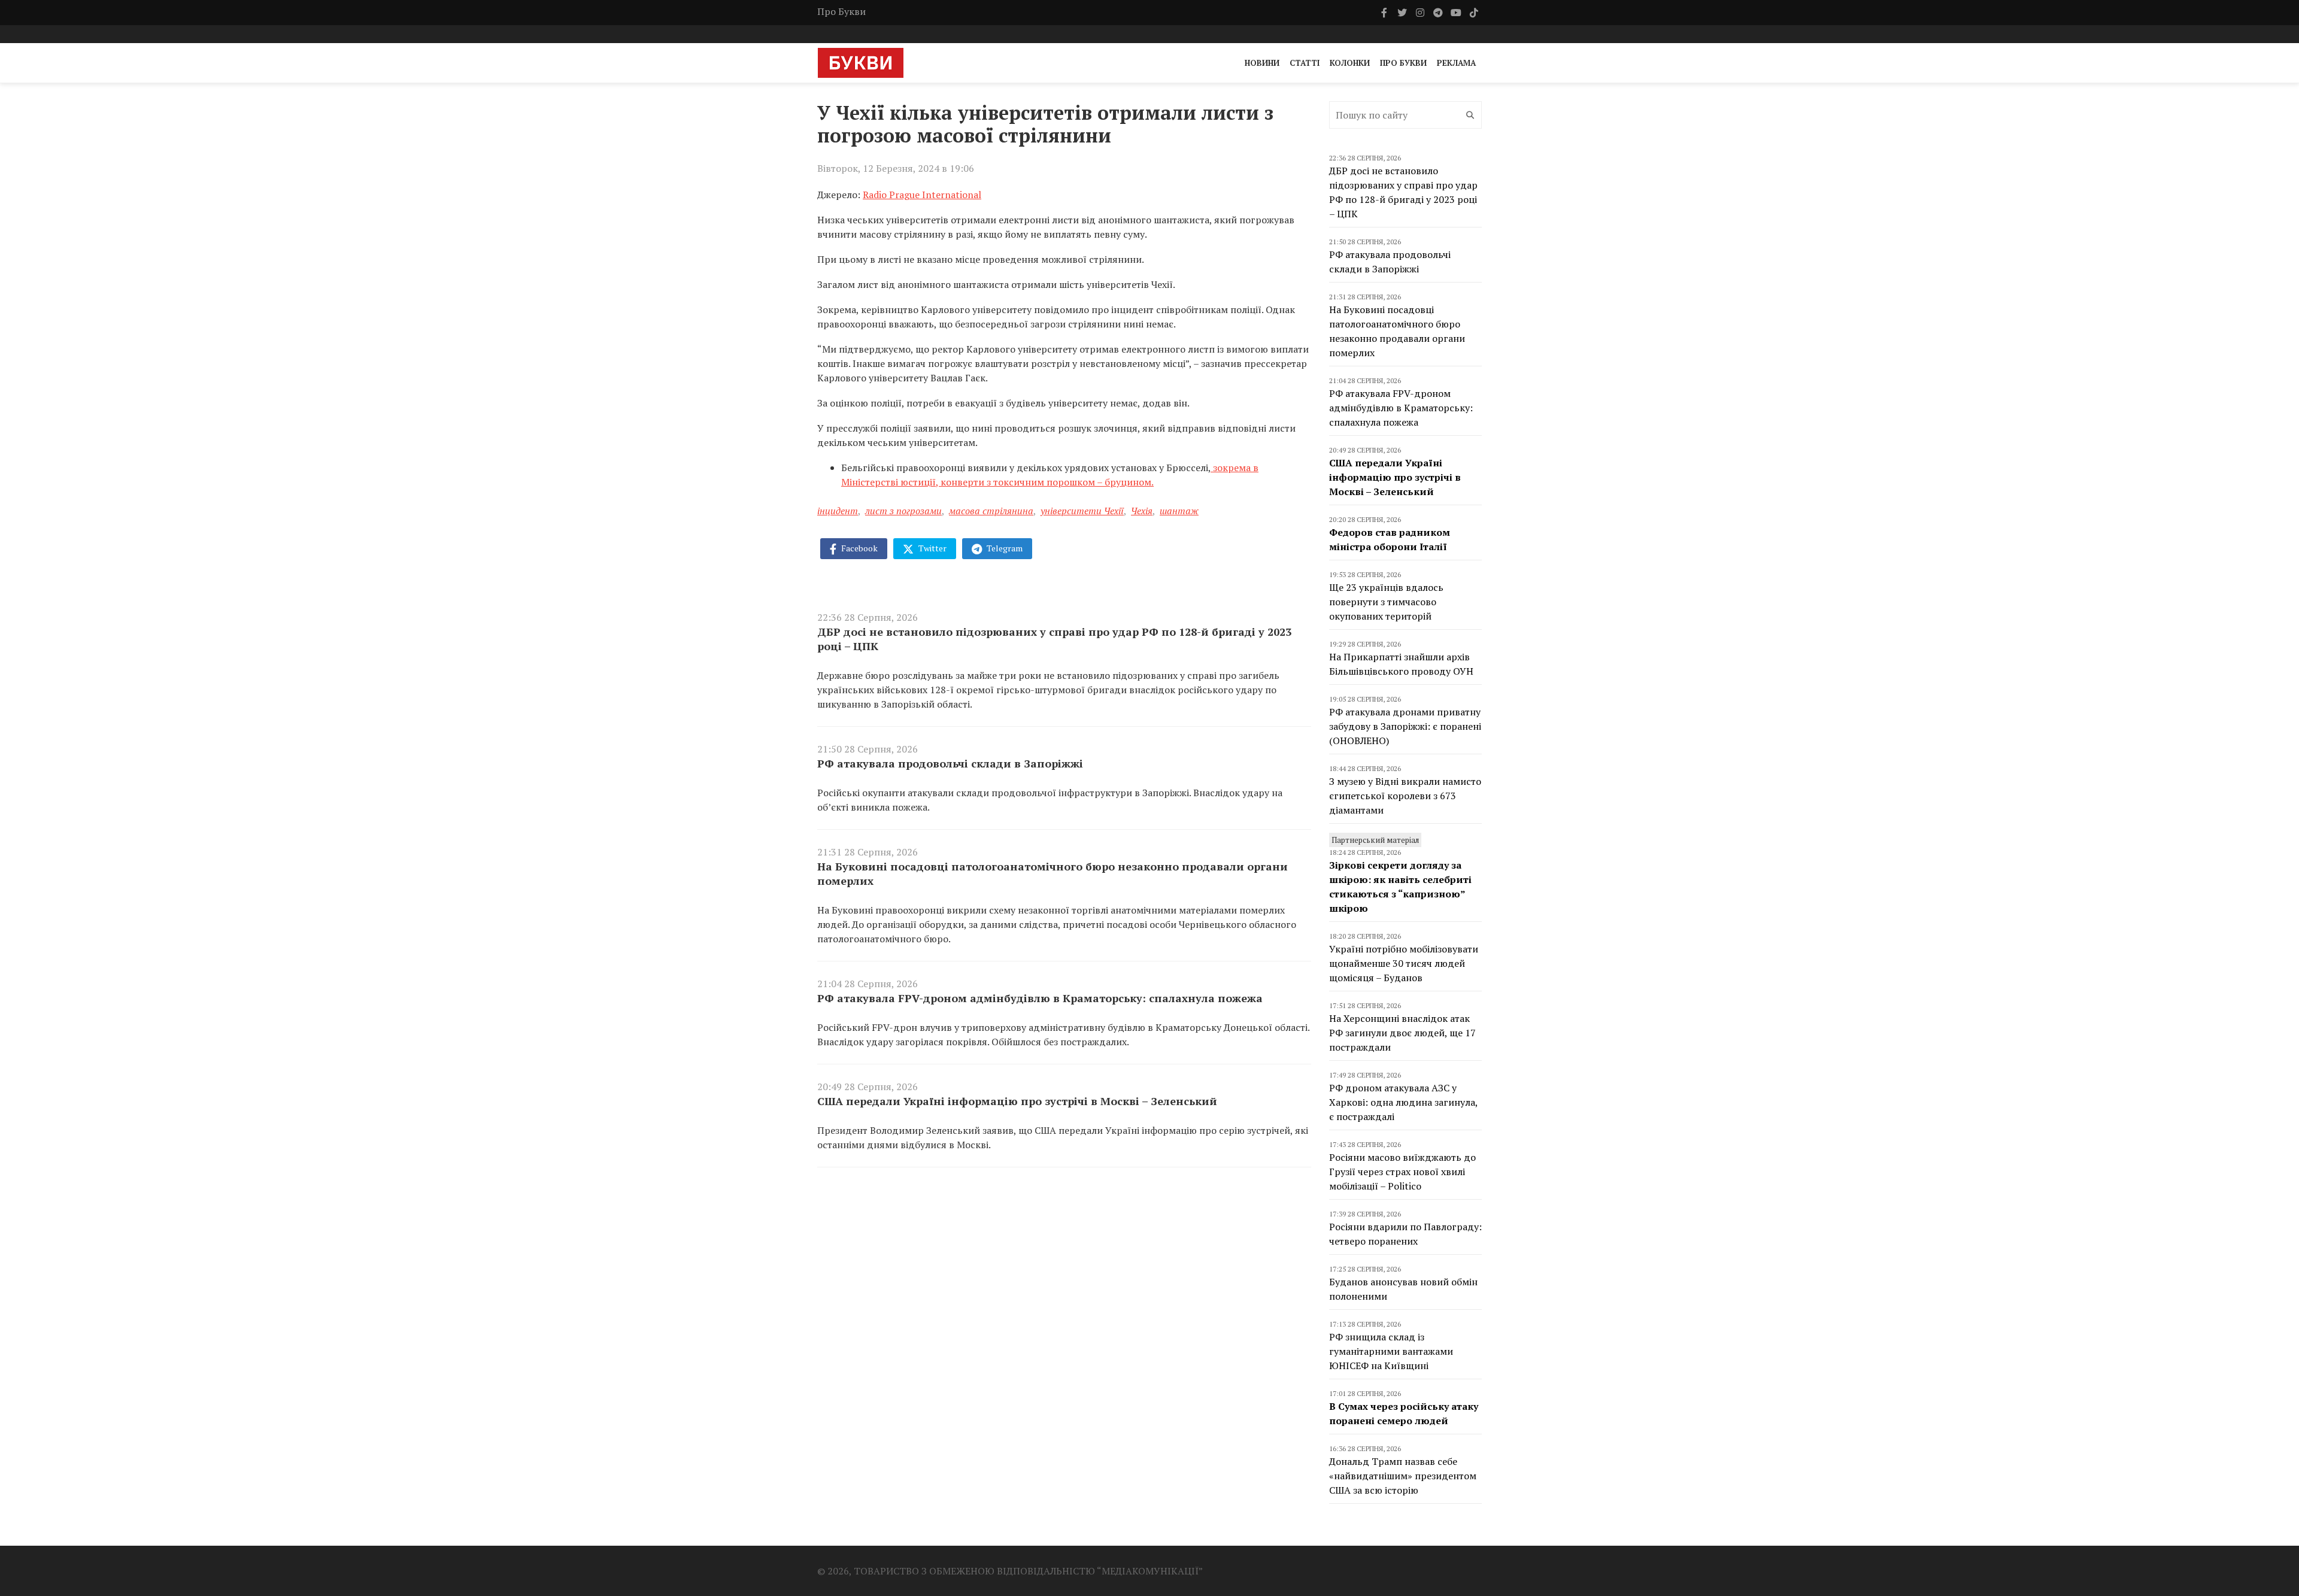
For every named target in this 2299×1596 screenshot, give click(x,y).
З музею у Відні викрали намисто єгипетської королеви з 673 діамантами (1405, 796)
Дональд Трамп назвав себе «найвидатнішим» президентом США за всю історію (1403, 1476)
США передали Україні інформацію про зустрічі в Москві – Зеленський (1017, 1101)
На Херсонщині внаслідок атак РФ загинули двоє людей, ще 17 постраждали (1402, 1033)
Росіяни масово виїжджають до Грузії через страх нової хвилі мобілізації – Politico (1402, 1172)
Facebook (859, 548)
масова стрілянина (991, 511)
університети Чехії (1082, 511)
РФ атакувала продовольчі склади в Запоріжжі (950, 763)
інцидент (838, 511)
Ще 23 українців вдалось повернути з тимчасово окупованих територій (1386, 602)
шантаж (1179, 511)
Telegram (1004, 548)
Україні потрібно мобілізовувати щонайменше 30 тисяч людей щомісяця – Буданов (1404, 963)
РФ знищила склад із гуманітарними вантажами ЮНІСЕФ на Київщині (1391, 1351)
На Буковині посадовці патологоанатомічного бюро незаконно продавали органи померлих (1053, 873)
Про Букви (841, 11)
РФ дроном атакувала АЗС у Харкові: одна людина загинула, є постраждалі (1403, 1102)
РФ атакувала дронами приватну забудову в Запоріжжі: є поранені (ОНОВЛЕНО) (1405, 726)
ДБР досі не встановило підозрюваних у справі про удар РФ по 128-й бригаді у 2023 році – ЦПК (1054, 639)
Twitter (932, 548)
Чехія (1142, 511)
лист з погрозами (903, 511)
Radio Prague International (922, 195)
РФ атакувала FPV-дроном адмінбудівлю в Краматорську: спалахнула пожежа (1040, 998)
